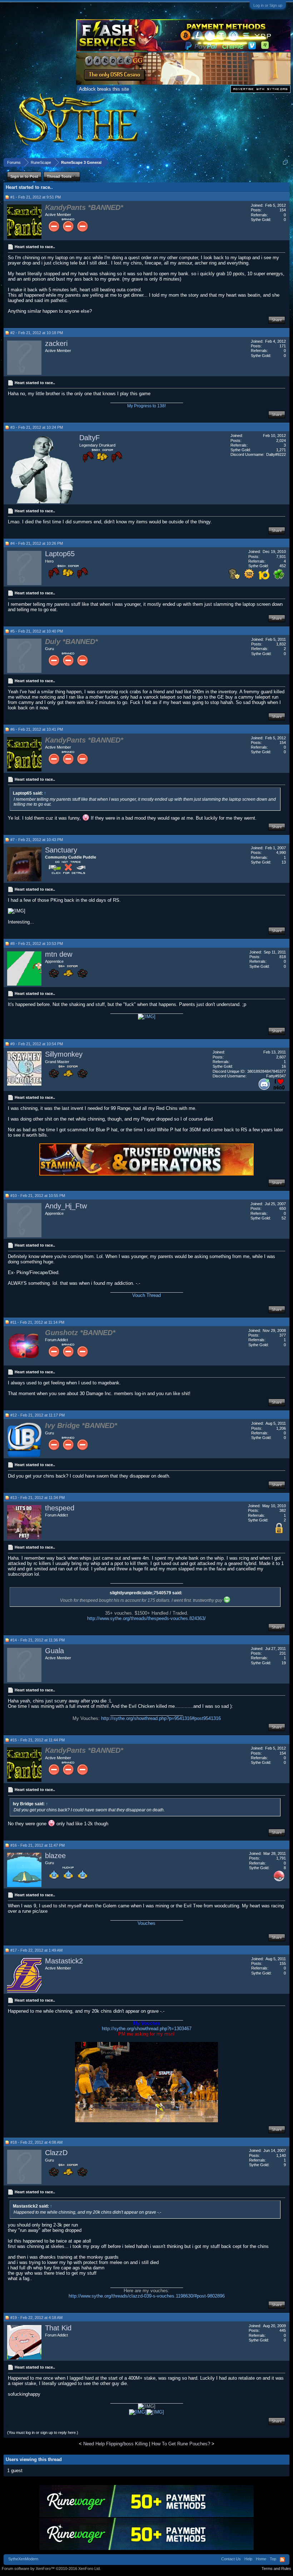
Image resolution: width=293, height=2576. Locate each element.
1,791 (281, 1858)
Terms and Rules (276, 2569)
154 (283, 210)
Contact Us (231, 2559)
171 (283, 346)
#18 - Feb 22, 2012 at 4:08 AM (36, 2142)
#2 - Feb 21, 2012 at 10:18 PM (37, 333)
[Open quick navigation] (285, 162)
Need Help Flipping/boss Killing (115, 2444)
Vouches (146, 1923)
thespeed (60, 1508)
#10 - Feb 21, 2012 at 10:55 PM (38, 1196)
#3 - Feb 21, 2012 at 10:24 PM (37, 427)
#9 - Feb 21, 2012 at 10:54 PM (37, 1044)
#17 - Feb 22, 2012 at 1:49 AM (36, 1950)
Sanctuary (61, 850)
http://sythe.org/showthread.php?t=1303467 (147, 2029)
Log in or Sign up (268, 5)
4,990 (281, 852)
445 (283, 2330)
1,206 (281, 1428)
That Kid (58, 2328)
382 (283, 1510)
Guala (54, 1651)
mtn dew (59, 954)
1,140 (281, 2155)
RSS (282, 2560)
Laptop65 (60, 554)
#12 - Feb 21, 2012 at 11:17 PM (38, 1415)
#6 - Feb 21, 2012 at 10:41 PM (37, 729)
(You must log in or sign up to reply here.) (43, 2432)
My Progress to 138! (146, 406)
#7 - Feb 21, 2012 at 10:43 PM (37, 840)
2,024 (281, 441)
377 (283, 1335)
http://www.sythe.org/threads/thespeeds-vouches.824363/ (146, 1618)
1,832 (281, 644)
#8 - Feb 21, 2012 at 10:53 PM (37, 944)
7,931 (281, 557)
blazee (55, 1856)
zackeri (56, 343)
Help (248, 2559)
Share (277, 320)
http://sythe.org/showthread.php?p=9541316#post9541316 (161, 1718)
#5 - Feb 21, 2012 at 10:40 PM (37, 631)
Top (273, 2559)
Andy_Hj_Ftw (66, 1206)
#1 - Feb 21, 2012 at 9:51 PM (36, 197)
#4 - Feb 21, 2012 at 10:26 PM (37, 543)
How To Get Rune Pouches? (181, 2444)
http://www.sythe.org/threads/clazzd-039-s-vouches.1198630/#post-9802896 (147, 2296)
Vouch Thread (146, 1295)
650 (283, 1208)
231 (283, 1653)
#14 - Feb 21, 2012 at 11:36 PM (38, 1640)
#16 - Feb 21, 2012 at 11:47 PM (38, 1845)
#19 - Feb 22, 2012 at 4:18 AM (36, 2318)
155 (283, 1963)
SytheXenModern (23, 2559)
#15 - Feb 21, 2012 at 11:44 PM (38, 1740)
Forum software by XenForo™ (51, 2569)
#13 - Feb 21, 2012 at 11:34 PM (38, 1498)
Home (261, 2559)
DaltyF (90, 438)
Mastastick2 (64, 1961)
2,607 (281, 1057)
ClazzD (56, 2153)
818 (283, 957)
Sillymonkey (64, 1054)
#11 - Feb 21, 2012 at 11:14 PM (37, 1322)
